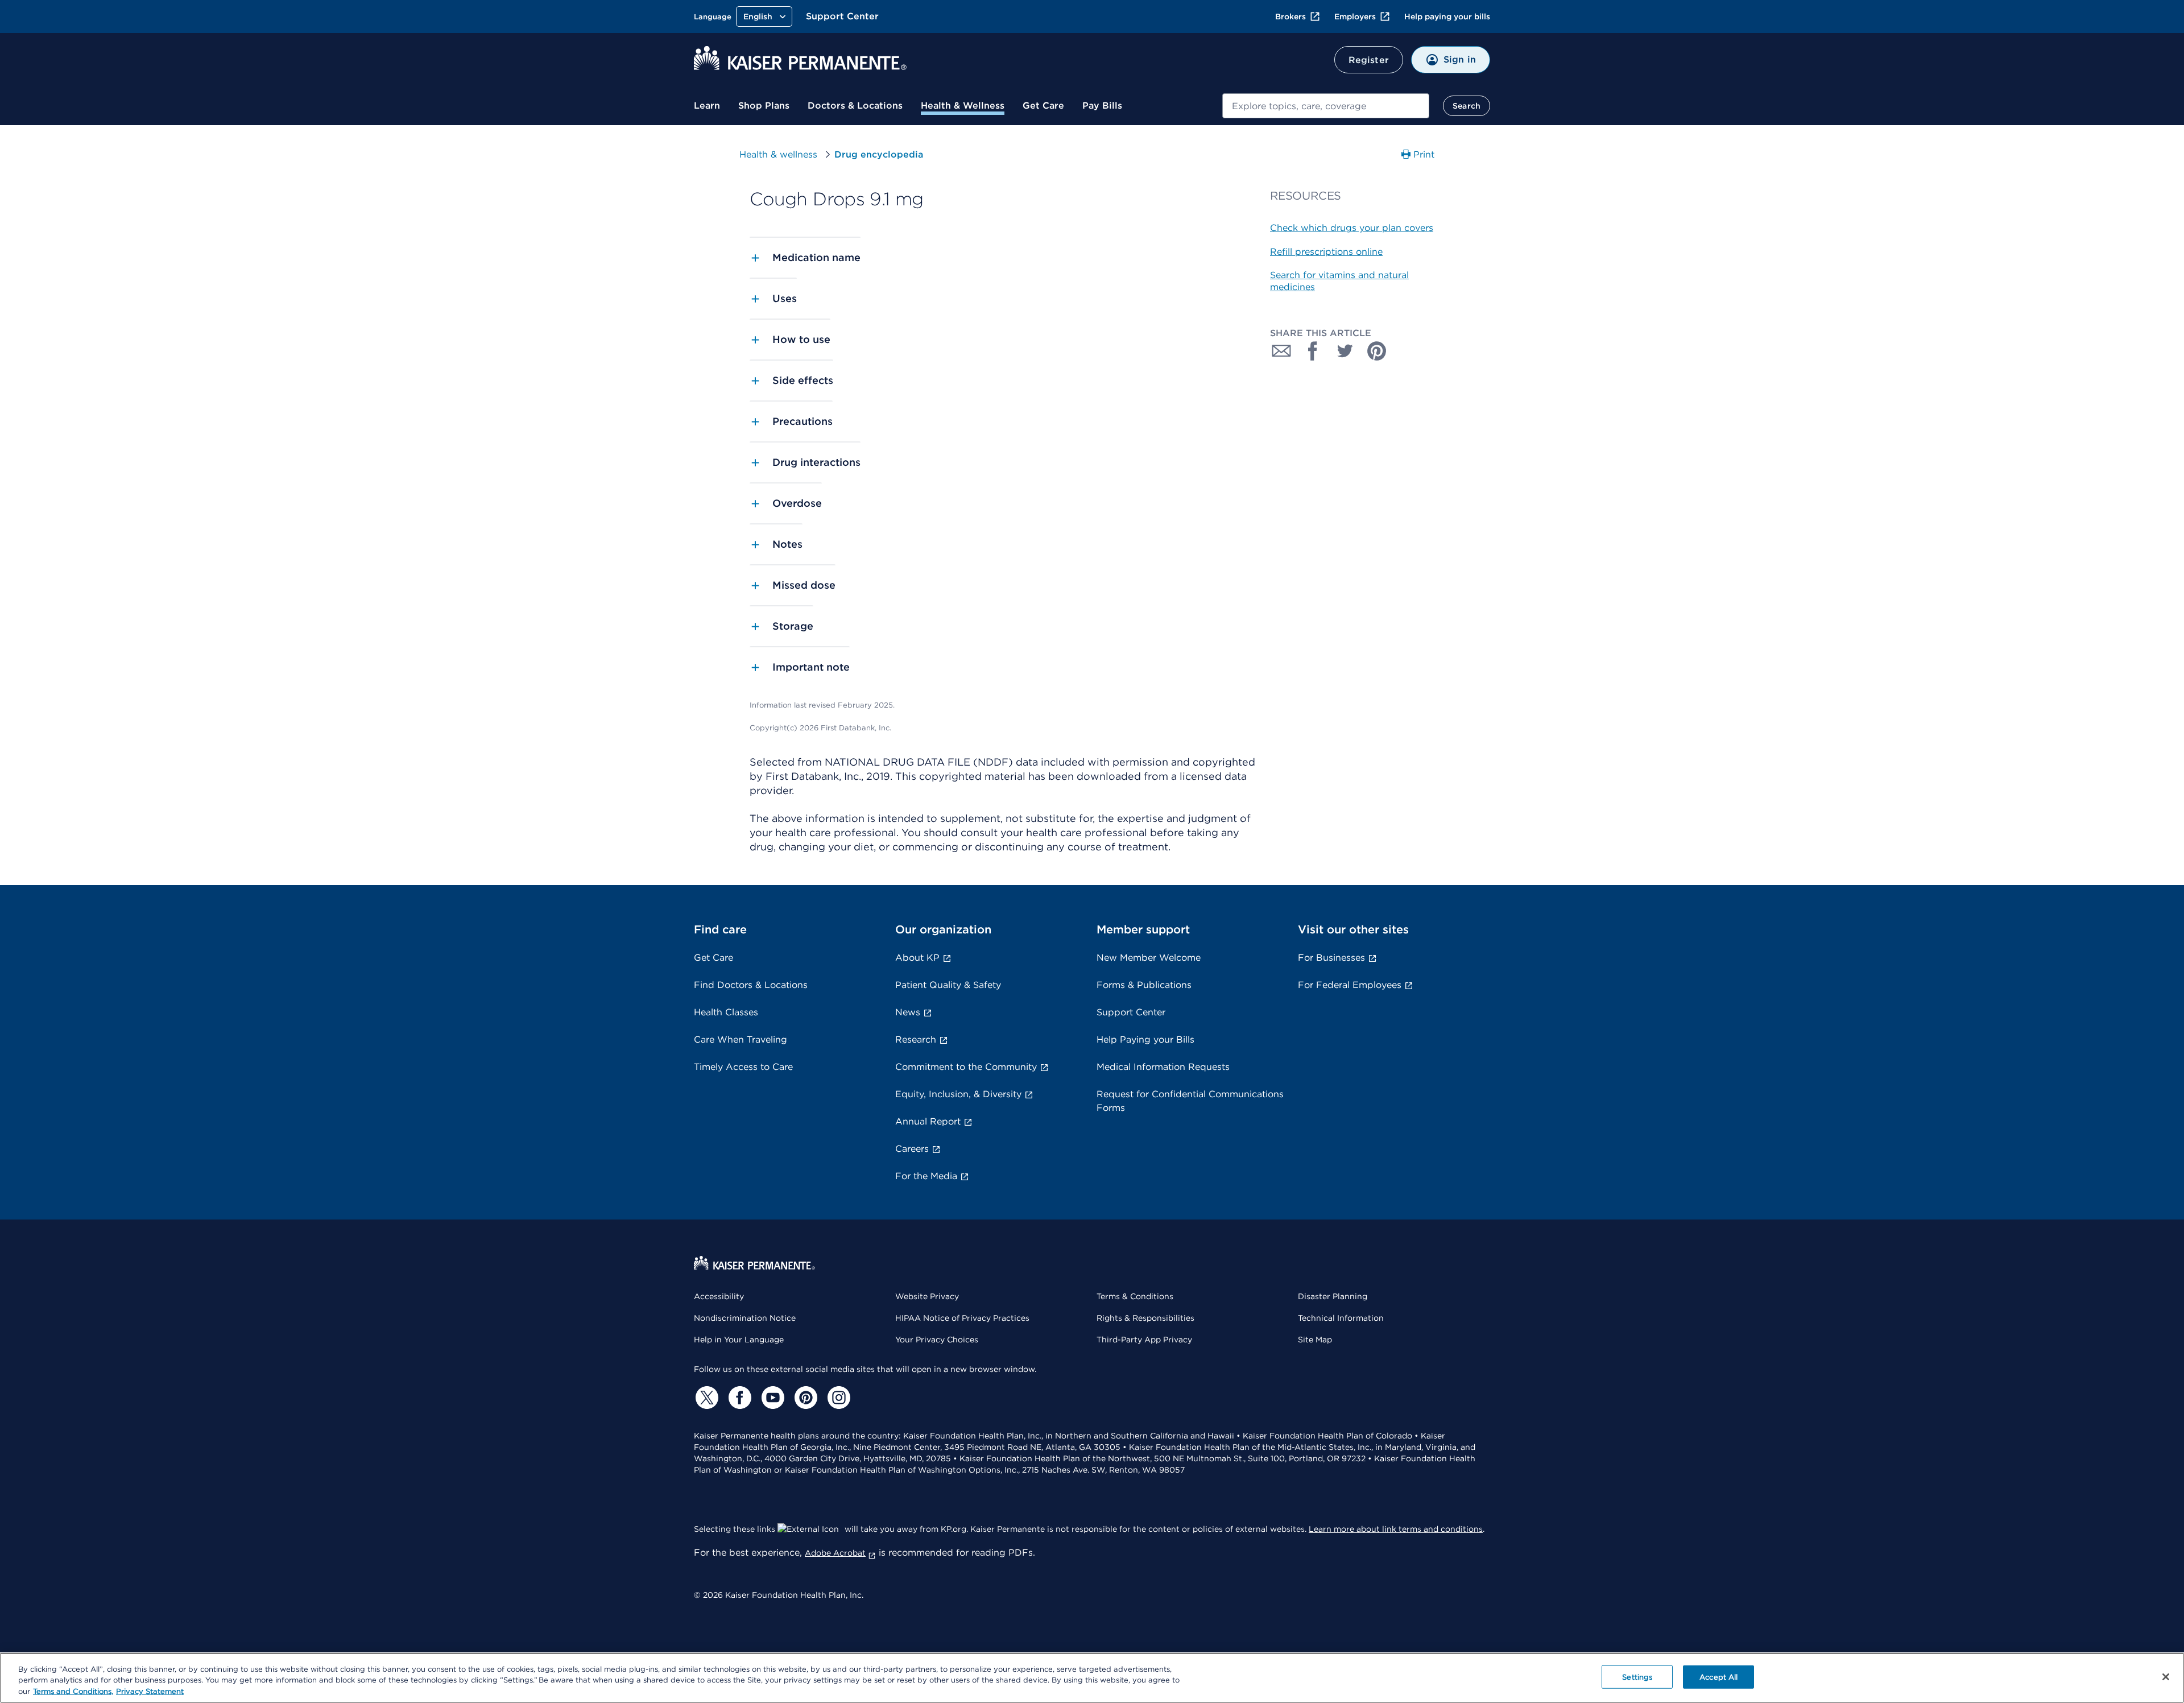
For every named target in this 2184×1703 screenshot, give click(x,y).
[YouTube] (771, 1398)
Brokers (1290, 16)
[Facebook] (738, 1398)
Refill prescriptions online (1326, 252)
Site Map (1315, 1340)
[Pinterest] (804, 1398)
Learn (707, 106)
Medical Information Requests (1163, 1067)
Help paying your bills (1447, 16)
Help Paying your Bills (1145, 1039)
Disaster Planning (1333, 1296)
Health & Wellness (963, 106)
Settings (1637, 1677)
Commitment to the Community (966, 1067)
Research (916, 1039)
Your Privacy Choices (937, 1340)
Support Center (842, 16)
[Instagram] (837, 1398)
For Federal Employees (1350, 985)
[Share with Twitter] (1345, 351)
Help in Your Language (739, 1340)
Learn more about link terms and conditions (1396, 1529)
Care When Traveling (741, 1039)
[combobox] (1326, 106)
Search (1467, 106)
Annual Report (928, 1121)
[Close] (2166, 1677)
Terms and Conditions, (73, 1691)
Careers (912, 1149)
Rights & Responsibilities (1145, 1318)
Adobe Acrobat (835, 1553)
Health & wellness (778, 154)
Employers (1355, 16)
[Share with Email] (1281, 351)
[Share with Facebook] (1313, 351)
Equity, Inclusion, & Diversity (958, 1094)
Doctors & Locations (855, 106)
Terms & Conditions (1135, 1296)
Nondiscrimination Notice (745, 1318)
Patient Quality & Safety (948, 985)
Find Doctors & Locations (751, 985)
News (908, 1012)
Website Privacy (927, 1296)
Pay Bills (1102, 106)
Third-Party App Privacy (1144, 1340)
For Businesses (1331, 958)
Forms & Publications (1144, 985)
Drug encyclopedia (879, 154)
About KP (917, 958)
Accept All (1718, 1677)
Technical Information (1341, 1318)
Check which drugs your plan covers (1352, 228)
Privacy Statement (150, 1691)
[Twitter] (705, 1398)
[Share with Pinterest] (1377, 351)
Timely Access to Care (743, 1067)
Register (1369, 60)
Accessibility (719, 1296)
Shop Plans (764, 106)
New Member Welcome (1149, 958)
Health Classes (726, 1012)
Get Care (1043, 106)
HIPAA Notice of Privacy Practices (962, 1318)
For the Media (926, 1176)
